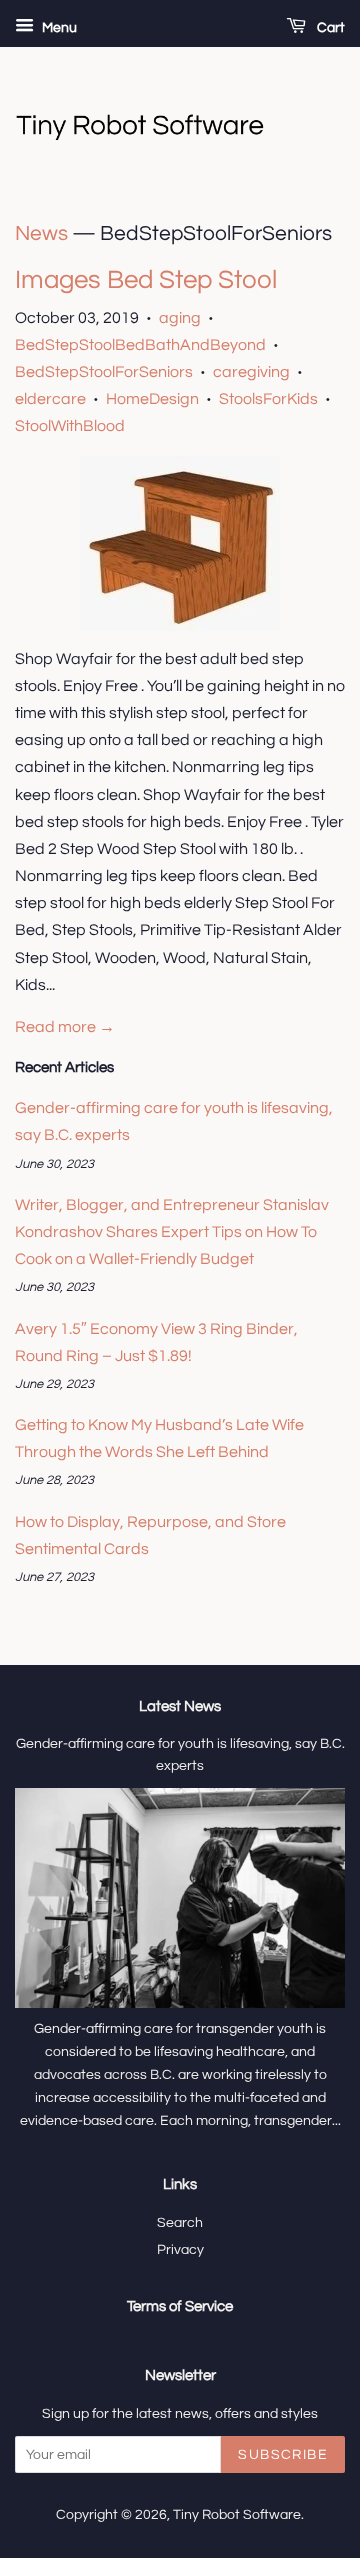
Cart (329, 28)
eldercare (50, 399)
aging (180, 318)
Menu (58, 28)
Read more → (65, 1027)
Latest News (180, 1706)
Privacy (180, 2250)
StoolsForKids (268, 399)
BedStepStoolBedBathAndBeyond (140, 345)
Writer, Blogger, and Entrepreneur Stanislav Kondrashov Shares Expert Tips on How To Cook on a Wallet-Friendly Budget (172, 1232)
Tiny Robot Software (237, 2515)
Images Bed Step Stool (146, 280)
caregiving (251, 372)
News (41, 233)
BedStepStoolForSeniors (104, 372)
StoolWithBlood (70, 426)
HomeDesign (152, 399)
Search (180, 2223)
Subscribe (283, 2455)
